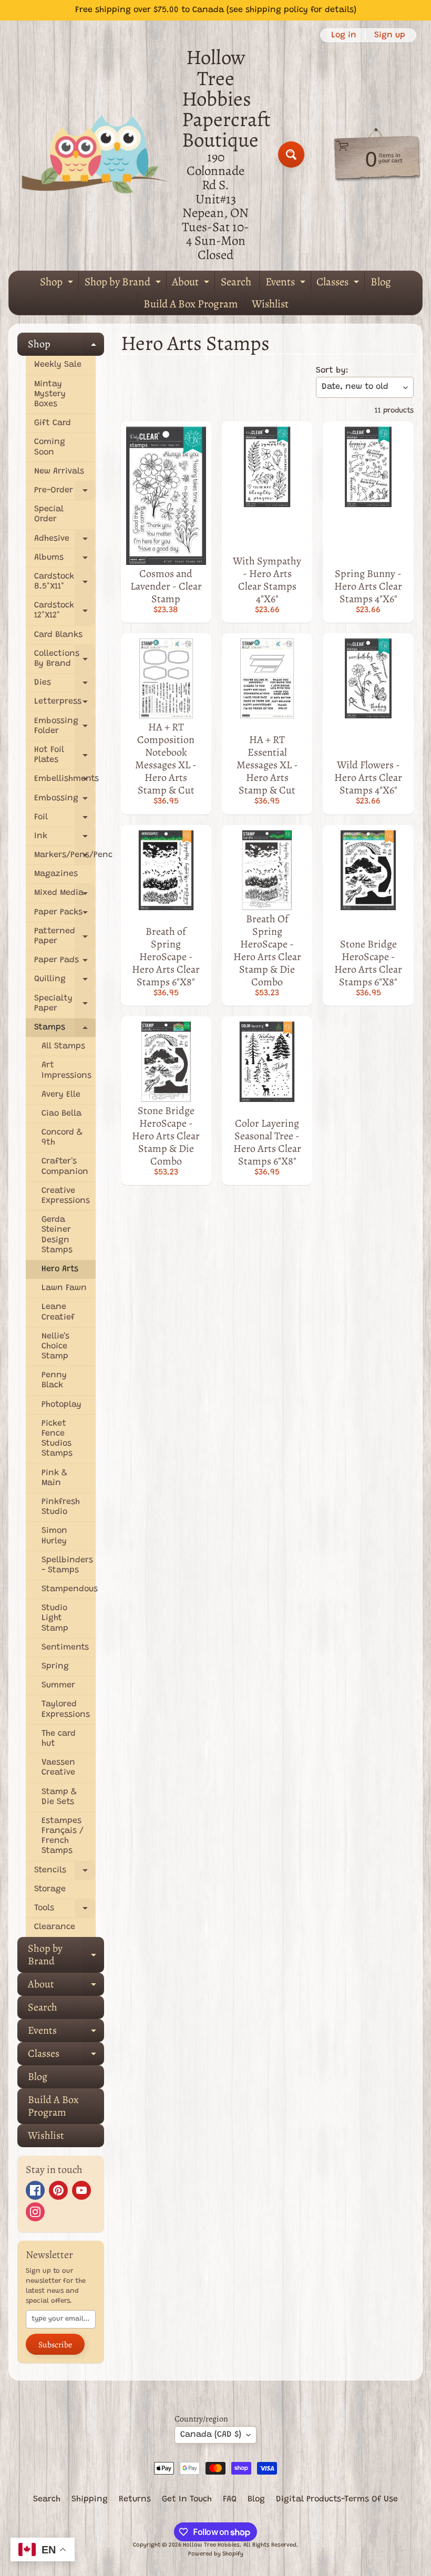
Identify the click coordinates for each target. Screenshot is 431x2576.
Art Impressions (66, 1070)
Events (287, 284)
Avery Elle (61, 1095)
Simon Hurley (54, 1536)
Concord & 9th (62, 1137)
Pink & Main (54, 1478)
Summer (58, 1685)
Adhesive (65, 542)
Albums (65, 560)
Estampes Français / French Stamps (63, 1836)
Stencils (65, 1873)
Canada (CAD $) (211, 2435)
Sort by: (332, 370)
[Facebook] (35, 2190)
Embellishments (65, 782)
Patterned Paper (65, 937)
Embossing (65, 801)
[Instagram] (35, 2212)
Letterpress (65, 704)
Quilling (65, 982)
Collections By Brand (65, 660)
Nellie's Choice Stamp (55, 1346)
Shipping (90, 2499)
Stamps (65, 1030)
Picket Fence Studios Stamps (57, 1439)
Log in (344, 35)
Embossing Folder (65, 727)
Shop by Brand (124, 284)
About (192, 284)
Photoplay (61, 1405)
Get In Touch (187, 2499)
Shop (58, 284)
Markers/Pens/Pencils (65, 858)
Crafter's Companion (65, 1166)
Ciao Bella (61, 1114)
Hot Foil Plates (65, 756)
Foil (65, 820)
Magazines (56, 874)
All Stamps (63, 1046)
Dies (65, 686)
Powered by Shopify (216, 2554)
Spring (55, 1666)
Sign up (390, 35)
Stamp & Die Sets (59, 1797)
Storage (50, 1889)
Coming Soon (50, 447)
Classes (339, 284)
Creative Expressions (66, 1196)
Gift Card (53, 423)
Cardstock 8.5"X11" (65, 583)
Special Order (49, 514)
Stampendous (69, 1589)
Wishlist (270, 304)
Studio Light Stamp (55, 1618)
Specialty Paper (65, 1005)
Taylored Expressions (66, 1709)
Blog (381, 282)
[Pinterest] (58, 2190)
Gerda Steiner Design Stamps (57, 1235)
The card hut (59, 1739)
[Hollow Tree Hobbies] (95, 154)
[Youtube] (81, 2190)
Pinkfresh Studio (61, 1507)
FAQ (230, 2499)
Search (236, 282)
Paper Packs (65, 915)
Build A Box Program (191, 304)
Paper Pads (65, 963)
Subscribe (55, 2345)
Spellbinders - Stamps (67, 1565)
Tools (65, 1911)
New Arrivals (59, 471)
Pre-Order (65, 493)
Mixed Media (65, 896)
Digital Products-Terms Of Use (337, 2499)
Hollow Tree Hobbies (211, 2545)
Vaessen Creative (58, 1768)
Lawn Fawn (64, 1288)
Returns (135, 2499)
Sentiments (65, 1647)
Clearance (55, 1927)
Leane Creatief (58, 1312)
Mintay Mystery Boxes (50, 394)
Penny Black (54, 1380)
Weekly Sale (58, 365)
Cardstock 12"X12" (65, 612)
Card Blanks (58, 635)
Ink (65, 839)
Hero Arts (60, 1269)
